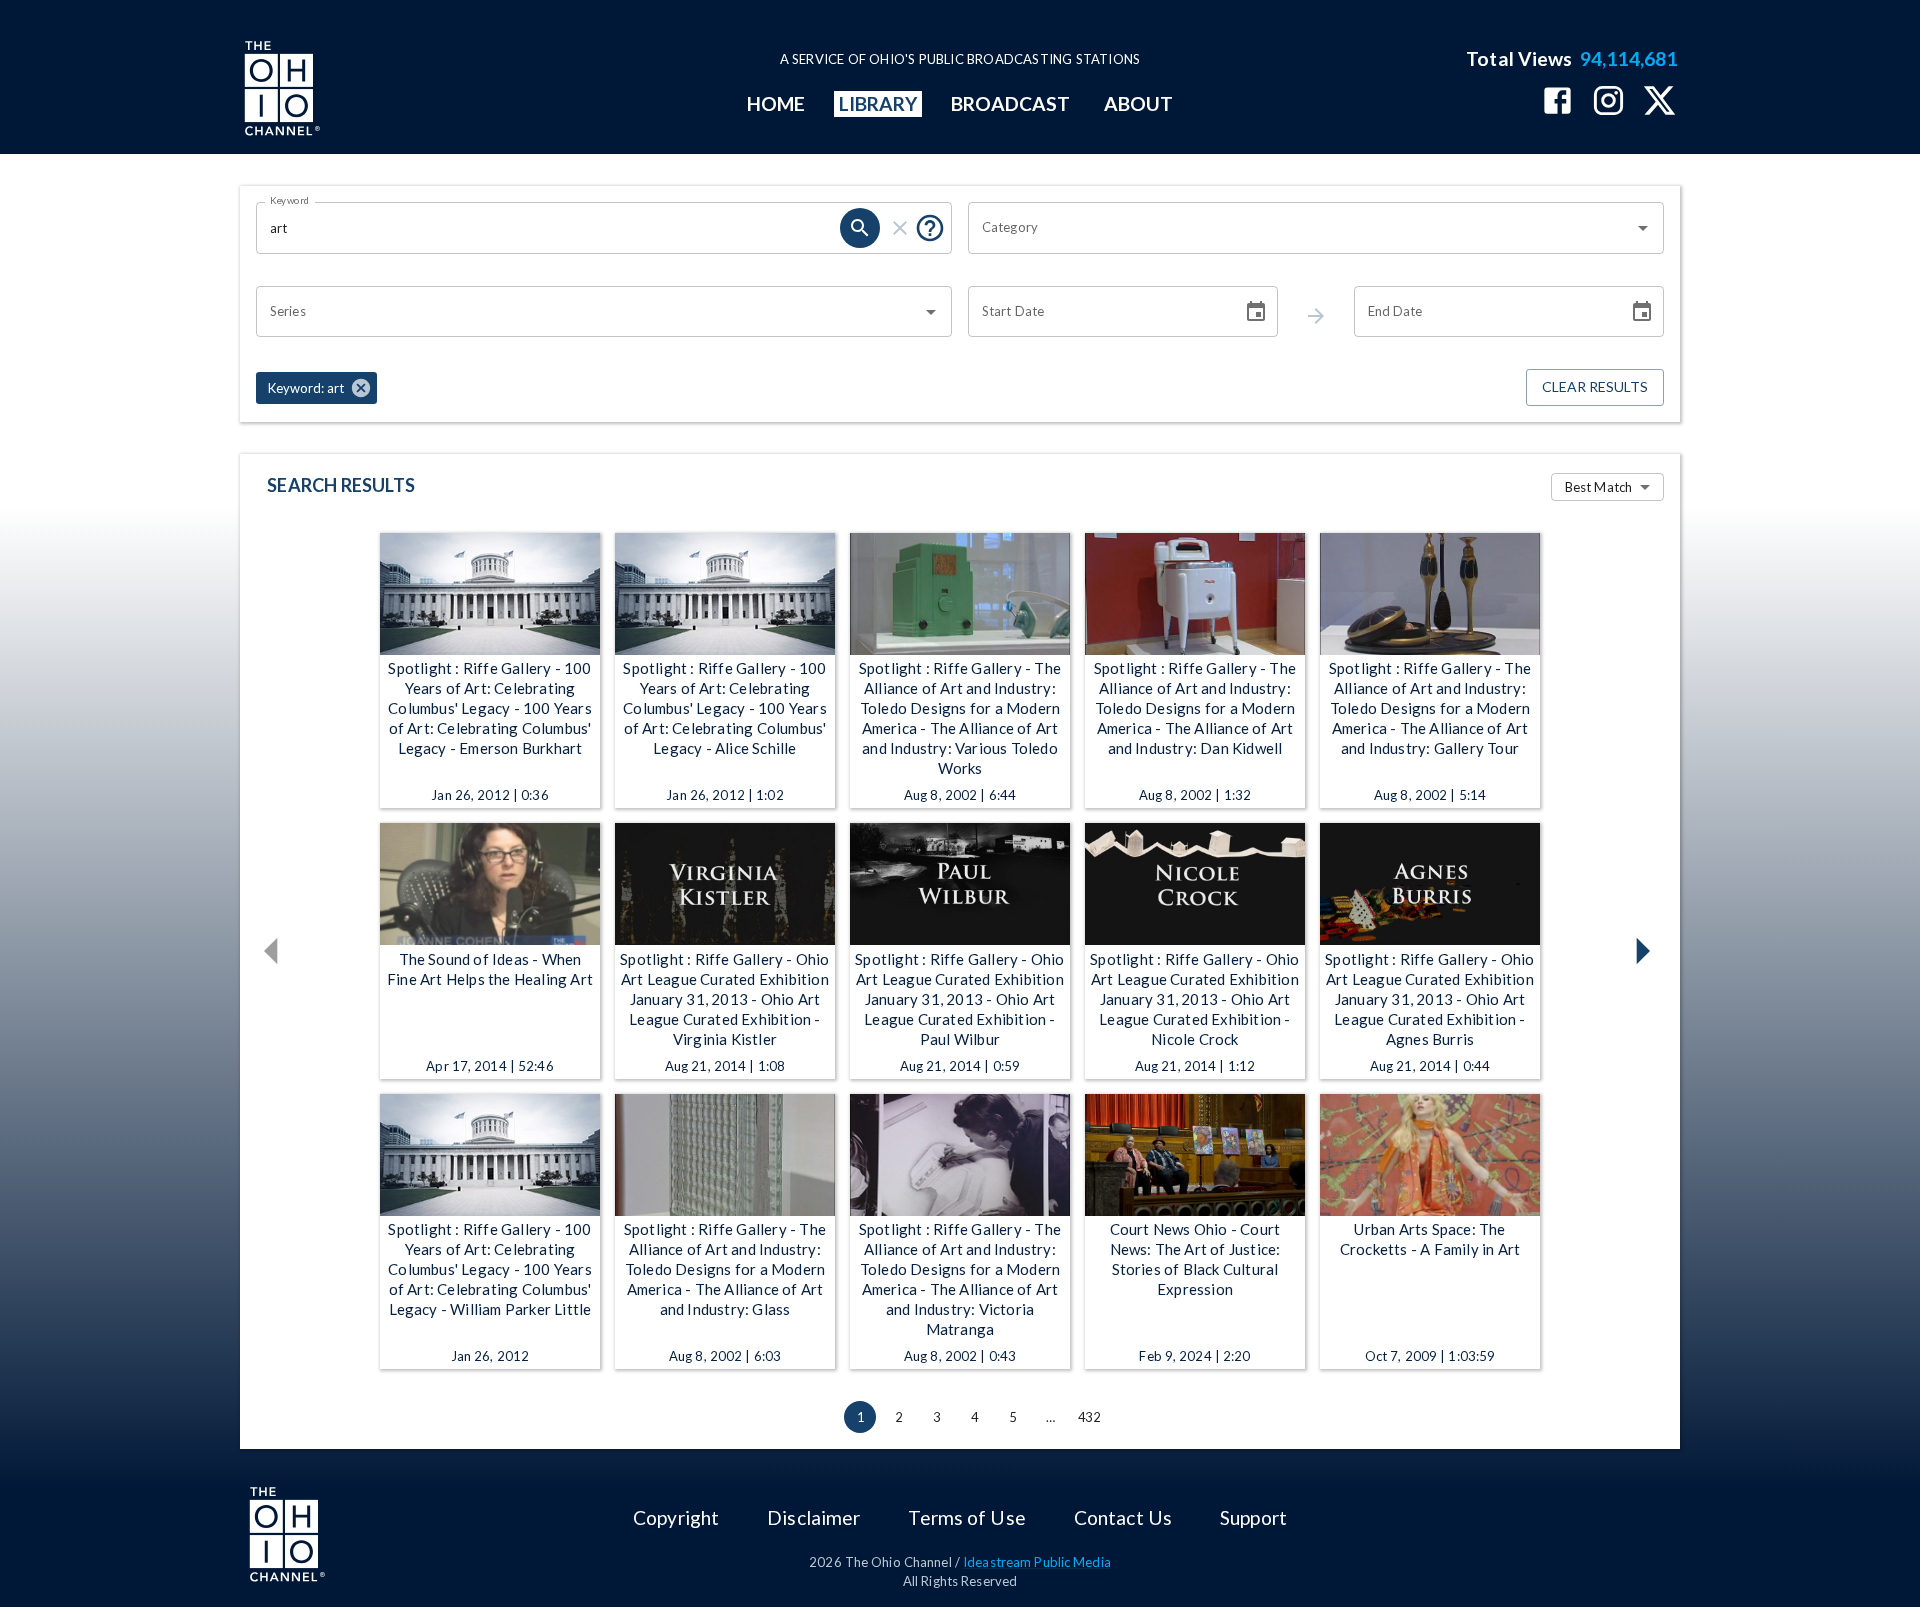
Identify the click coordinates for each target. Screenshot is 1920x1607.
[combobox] (1301, 228)
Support (1253, 1517)
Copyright (676, 1517)
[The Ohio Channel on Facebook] (1557, 102)
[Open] (1643, 228)
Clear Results (1595, 386)
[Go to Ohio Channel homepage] (280, 91)
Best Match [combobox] (1598, 487)
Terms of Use (966, 1517)
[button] (316, 388)
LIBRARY (878, 103)
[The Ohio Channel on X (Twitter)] (1659, 102)
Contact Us (1123, 1517)
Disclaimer (813, 1517)
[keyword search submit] (860, 228)
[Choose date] (1256, 312)
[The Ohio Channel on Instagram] (1608, 102)
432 (1089, 1417)
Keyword (290, 200)
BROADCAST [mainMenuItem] (1011, 103)
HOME (776, 103)
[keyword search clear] (900, 228)
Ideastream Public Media (1037, 1562)
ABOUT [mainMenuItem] (1138, 103)
